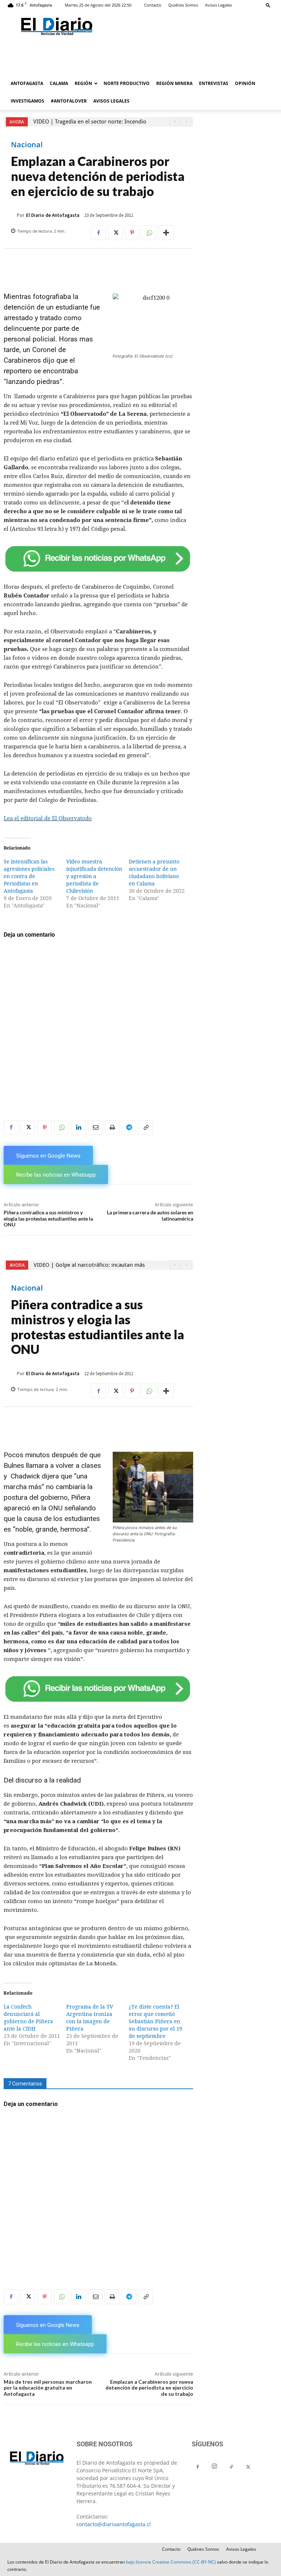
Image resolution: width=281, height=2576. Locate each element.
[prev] (175, 122)
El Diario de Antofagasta (53, 215)
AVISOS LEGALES (111, 101)
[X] (115, 233)
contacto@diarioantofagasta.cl (114, 2524)
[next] (186, 122)
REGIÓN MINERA (174, 83)
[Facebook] (98, 233)
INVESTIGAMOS (27, 101)
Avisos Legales (218, 5)
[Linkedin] (78, 1128)
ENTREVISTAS (214, 83)
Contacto (153, 5)
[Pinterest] (132, 233)
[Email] (95, 1128)
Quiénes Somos (183, 5)
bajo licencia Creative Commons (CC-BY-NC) (171, 2562)
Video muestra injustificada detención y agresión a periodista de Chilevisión (94, 876)
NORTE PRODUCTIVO (127, 83)
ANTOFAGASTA (27, 83)
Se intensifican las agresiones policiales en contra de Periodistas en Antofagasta (29, 876)
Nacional (27, 145)
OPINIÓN (245, 83)
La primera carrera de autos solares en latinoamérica (150, 1215)
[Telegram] (129, 1128)
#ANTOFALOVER (69, 101)
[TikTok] (231, 2467)
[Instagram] (214, 2466)
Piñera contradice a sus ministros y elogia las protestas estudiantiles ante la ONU (48, 1219)
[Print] (112, 1128)
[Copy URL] (146, 1128)
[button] (268, 5)
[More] (166, 233)
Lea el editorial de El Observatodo (48, 818)
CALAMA (59, 83)
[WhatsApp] (149, 233)
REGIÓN (83, 83)
